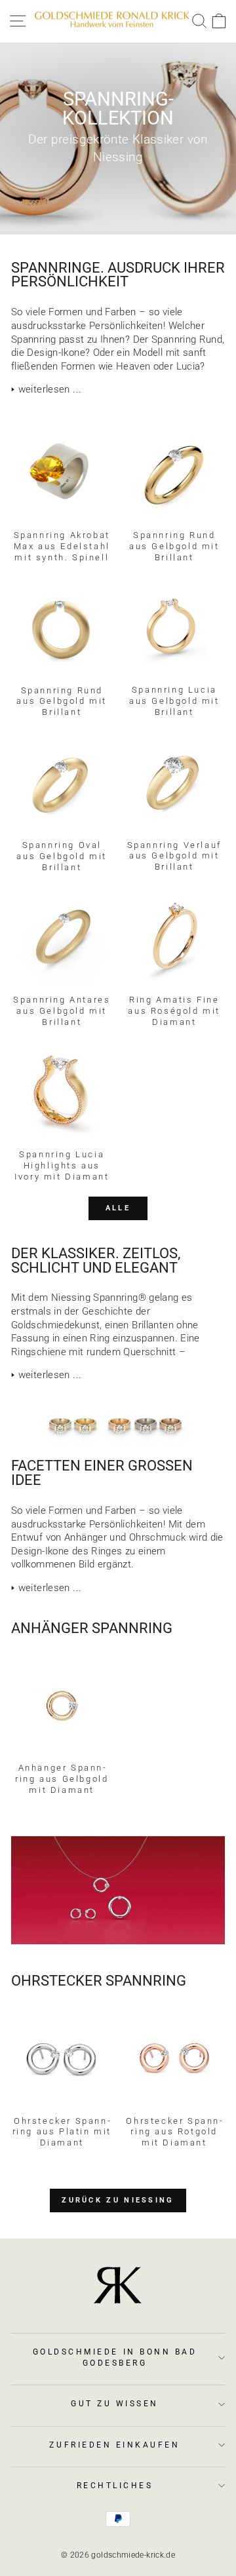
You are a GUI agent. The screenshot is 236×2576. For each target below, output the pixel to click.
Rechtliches (115, 2486)
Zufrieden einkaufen (114, 2445)
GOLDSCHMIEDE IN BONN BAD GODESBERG (115, 2357)
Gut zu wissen (115, 2404)
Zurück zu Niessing (118, 2200)
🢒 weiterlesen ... (46, 389)
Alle (118, 1208)
